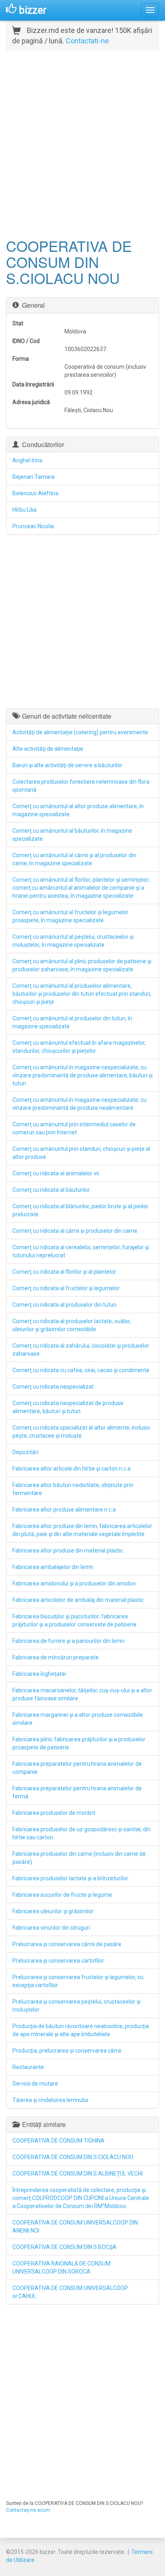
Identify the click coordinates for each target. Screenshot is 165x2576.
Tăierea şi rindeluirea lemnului (50, 2100)
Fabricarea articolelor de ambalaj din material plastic (78, 1600)
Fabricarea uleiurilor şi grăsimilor (53, 1911)
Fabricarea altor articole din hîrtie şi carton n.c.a (71, 1469)
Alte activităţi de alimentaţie (48, 749)
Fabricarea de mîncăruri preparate (55, 1657)
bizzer (31, 10)
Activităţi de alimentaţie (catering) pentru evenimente (80, 732)
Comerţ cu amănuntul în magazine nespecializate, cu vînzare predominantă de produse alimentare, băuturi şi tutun (82, 1075)
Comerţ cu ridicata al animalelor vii (56, 1173)
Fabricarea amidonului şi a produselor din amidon (74, 1583)
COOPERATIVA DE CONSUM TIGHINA (58, 2141)
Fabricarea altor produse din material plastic (68, 1551)
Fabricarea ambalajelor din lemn (53, 1567)
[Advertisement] (82, 143)
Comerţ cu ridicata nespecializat (53, 1387)
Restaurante (28, 2067)
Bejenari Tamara (33, 477)
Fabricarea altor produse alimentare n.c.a (64, 1510)
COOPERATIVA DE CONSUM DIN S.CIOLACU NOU (73, 2157)
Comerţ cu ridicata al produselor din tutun (64, 1305)
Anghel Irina (27, 460)
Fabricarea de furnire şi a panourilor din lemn (68, 1641)
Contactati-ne (87, 41)
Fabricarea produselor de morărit (54, 1813)
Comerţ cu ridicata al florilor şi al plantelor (64, 1272)
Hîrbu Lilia (24, 510)
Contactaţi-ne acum (28, 2510)
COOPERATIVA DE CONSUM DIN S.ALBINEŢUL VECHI (77, 2174)
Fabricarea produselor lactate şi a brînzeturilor (70, 1878)
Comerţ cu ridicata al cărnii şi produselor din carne (75, 1231)
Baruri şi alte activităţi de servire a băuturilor (67, 765)
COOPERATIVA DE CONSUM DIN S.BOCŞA (64, 2247)
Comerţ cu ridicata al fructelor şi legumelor (66, 1288)
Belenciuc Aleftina (35, 493)
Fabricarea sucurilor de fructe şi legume (62, 1895)
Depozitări (25, 1452)
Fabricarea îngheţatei (39, 1674)
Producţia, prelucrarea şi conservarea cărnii (67, 2051)
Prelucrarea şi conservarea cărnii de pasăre (67, 1944)
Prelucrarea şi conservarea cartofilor (58, 1961)
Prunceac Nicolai (33, 526)
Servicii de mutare (35, 2084)
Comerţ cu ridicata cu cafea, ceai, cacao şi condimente (81, 1370)
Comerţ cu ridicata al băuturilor (51, 1190)
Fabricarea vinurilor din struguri (51, 1928)
